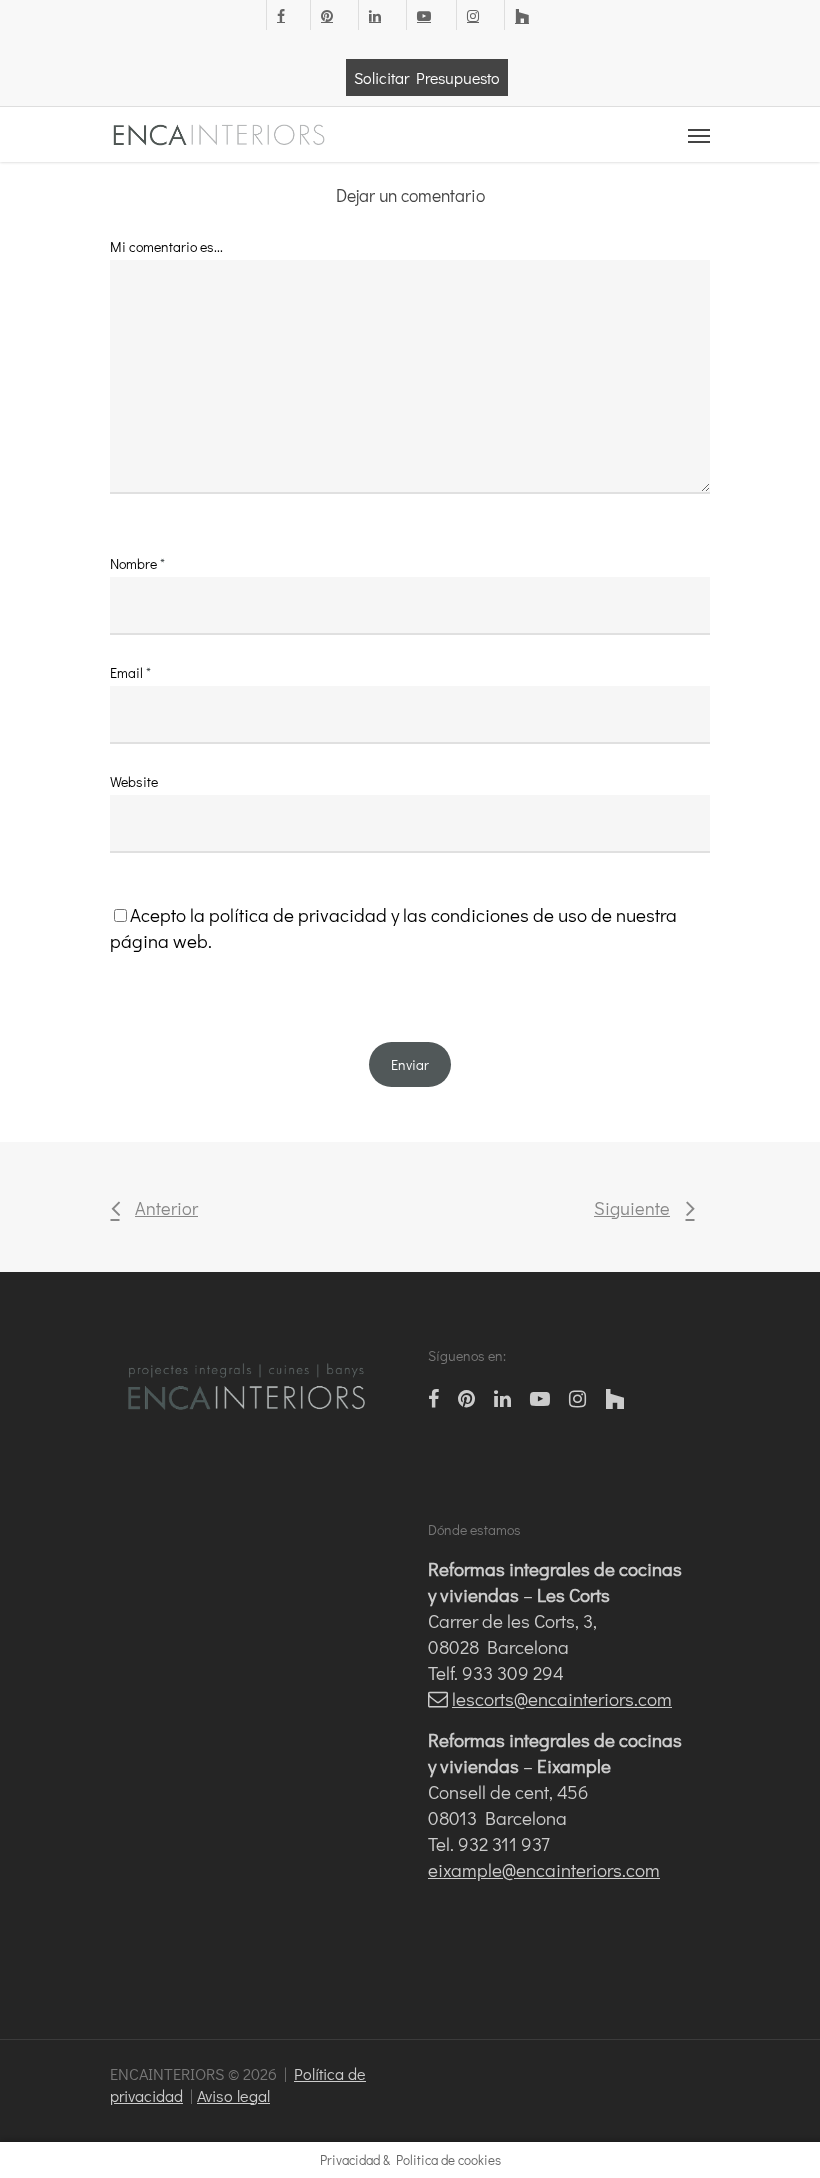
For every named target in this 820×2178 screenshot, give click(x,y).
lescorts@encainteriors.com (562, 1698)
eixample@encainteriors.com (544, 1869)
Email (130, 672)
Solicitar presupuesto (427, 77)
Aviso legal (233, 2095)
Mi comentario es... (166, 246)
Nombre (137, 563)
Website (134, 781)
